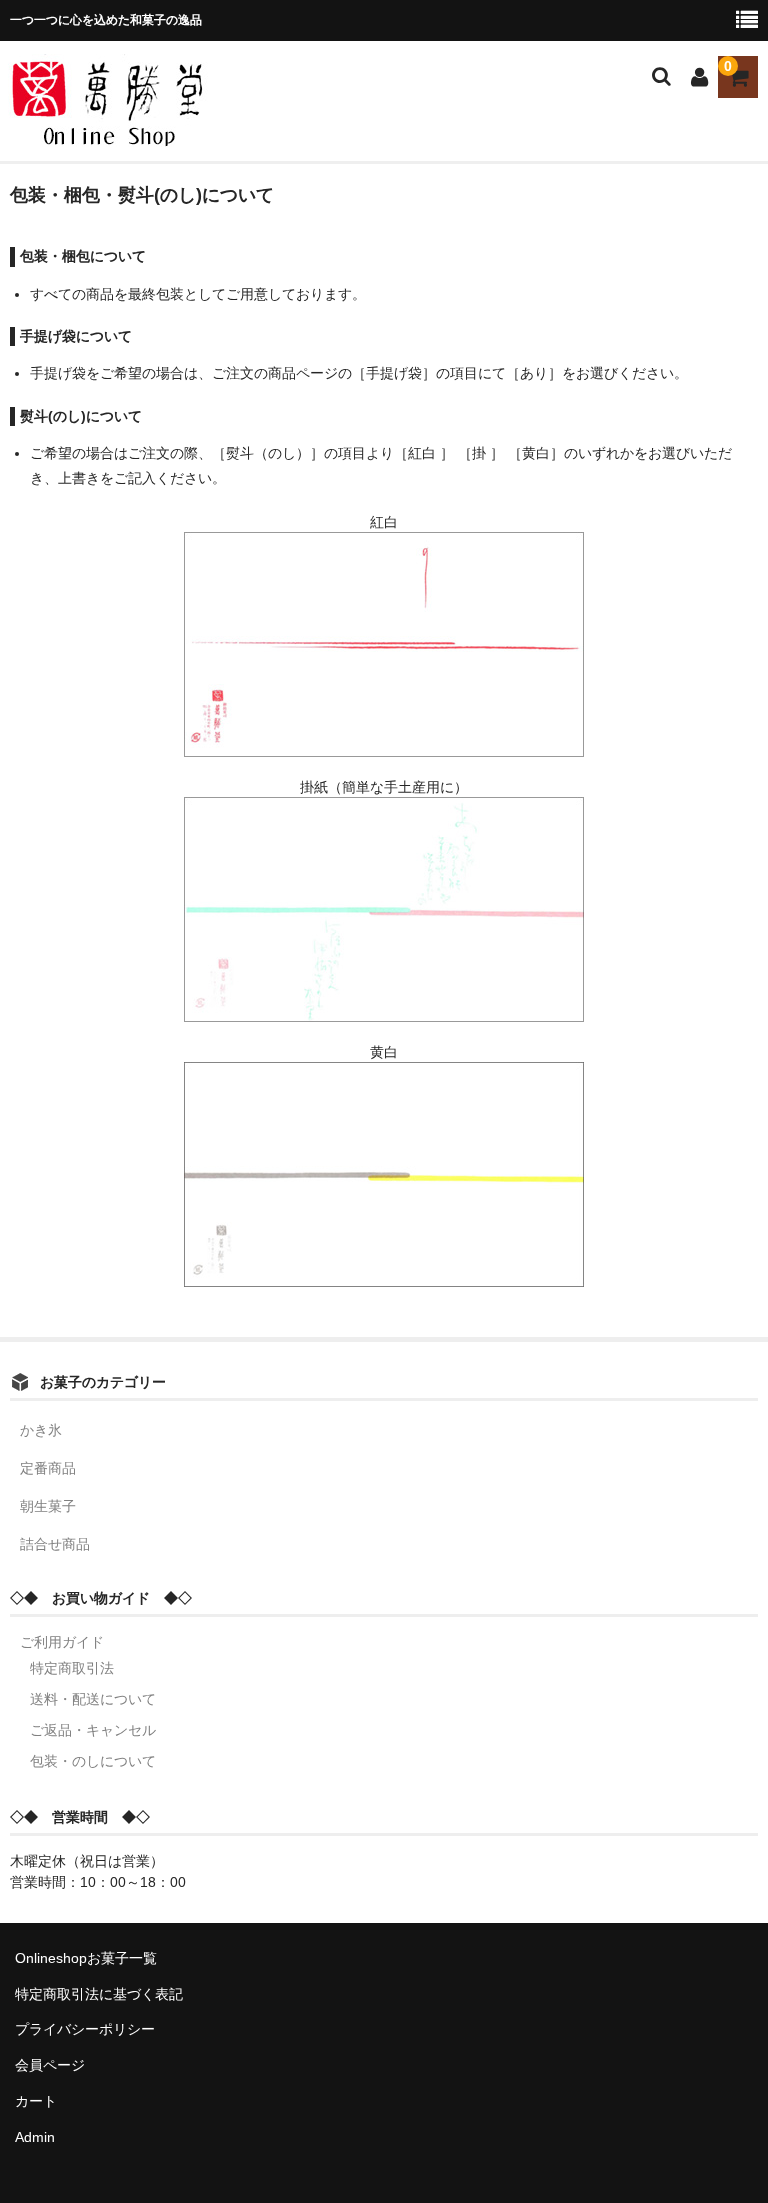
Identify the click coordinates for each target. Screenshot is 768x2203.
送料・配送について (93, 1699)
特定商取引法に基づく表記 (99, 1994)
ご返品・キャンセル (93, 1730)
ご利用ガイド (62, 1642)
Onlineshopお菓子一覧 (86, 1958)
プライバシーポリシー (85, 2029)
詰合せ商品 (55, 1544)
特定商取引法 (72, 1668)
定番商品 (48, 1468)
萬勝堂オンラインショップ (164, 78)
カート (36, 2101)
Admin (35, 2137)
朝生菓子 (48, 1506)
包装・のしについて (93, 1761)
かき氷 (41, 1430)
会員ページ (50, 2065)
